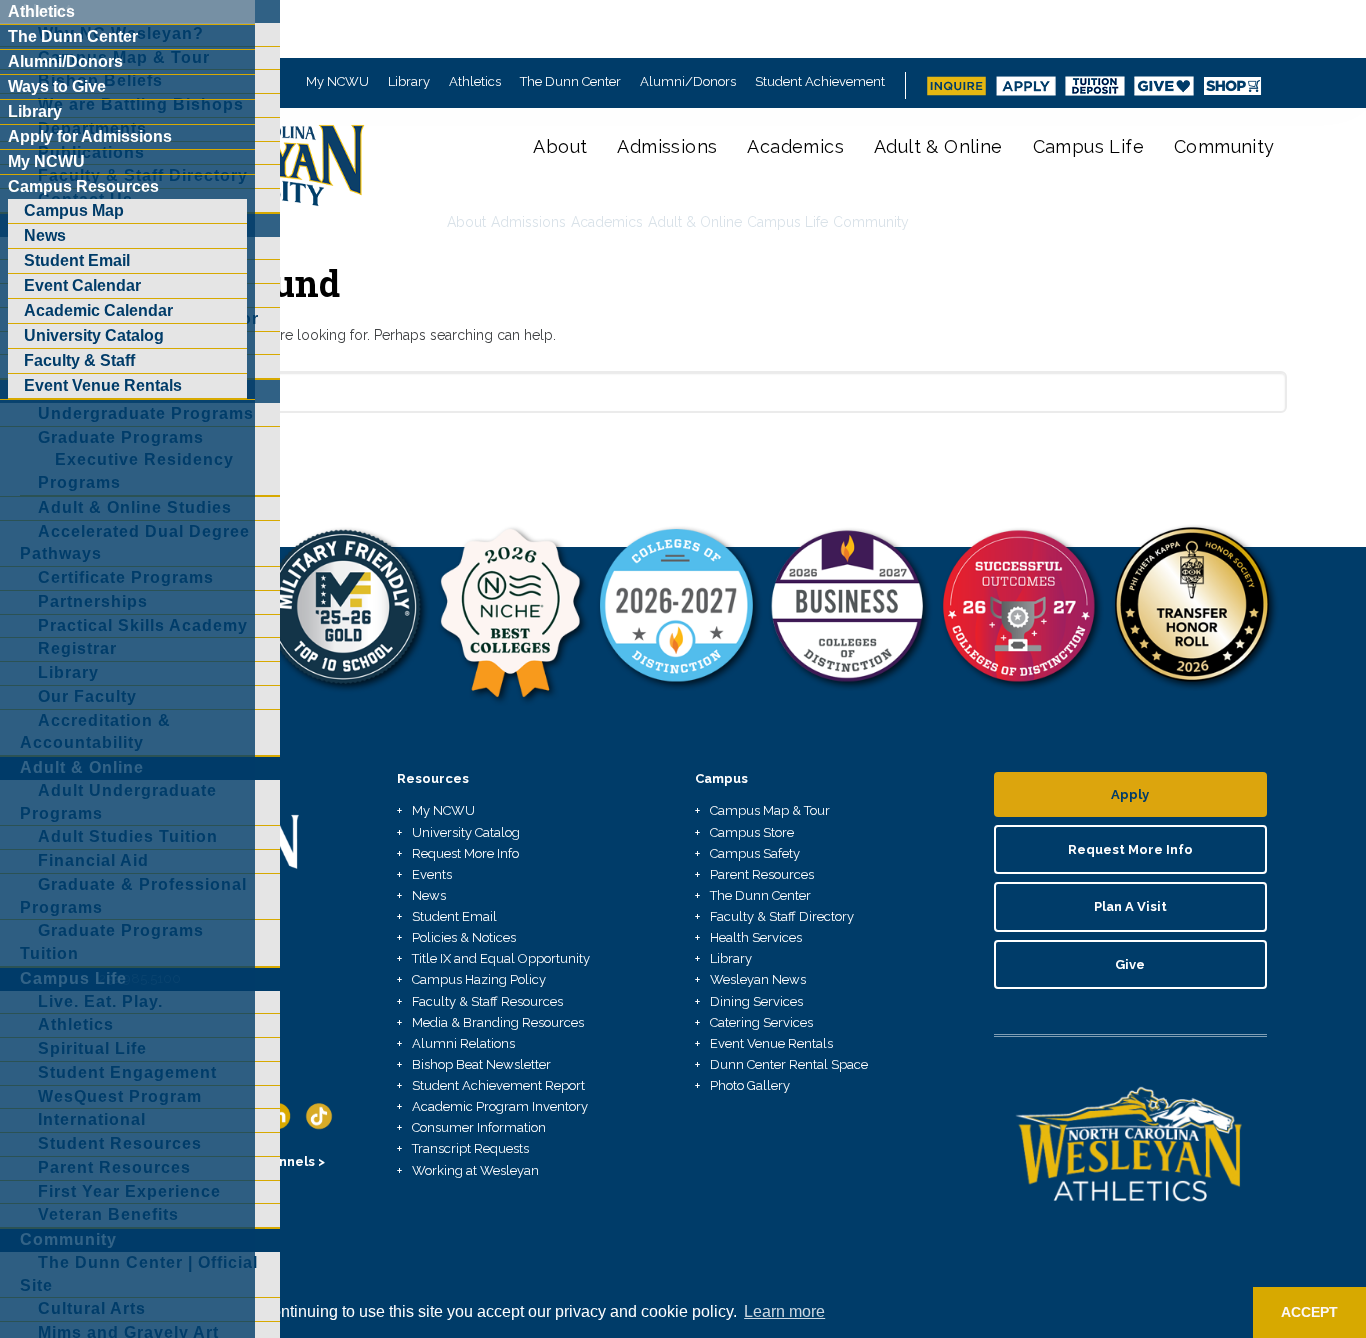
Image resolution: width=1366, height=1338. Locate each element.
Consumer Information (479, 1127)
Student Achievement (820, 81)
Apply (1130, 794)
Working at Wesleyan (475, 1170)
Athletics (475, 81)
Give (1130, 964)
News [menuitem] (45, 235)
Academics (795, 146)
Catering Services (761, 1022)
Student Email (454, 916)
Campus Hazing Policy (479, 979)
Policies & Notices (464, 937)
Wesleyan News (758, 979)
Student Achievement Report (498, 1085)
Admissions (667, 146)
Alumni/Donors (688, 81)
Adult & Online (938, 146)
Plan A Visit (1130, 906)
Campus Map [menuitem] (74, 210)
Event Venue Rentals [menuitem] (103, 385)
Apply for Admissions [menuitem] (90, 136)
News (429, 895)
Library (409, 81)
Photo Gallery (750, 1085)
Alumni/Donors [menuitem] (65, 61)
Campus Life (1088, 146)
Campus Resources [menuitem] (83, 186)
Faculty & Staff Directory (782, 916)
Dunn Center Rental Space (789, 1064)
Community (1224, 146)
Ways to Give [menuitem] (57, 86)
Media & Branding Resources (498, 1022)
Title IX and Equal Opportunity (501, 958)
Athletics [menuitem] (41, 11)
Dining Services (756, 1001)
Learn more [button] (784, 1311)
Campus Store (752, 832)
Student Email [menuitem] (77, 260)
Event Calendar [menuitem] (82, 285)
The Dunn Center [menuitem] (73, 36)
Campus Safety (755, 853)
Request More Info (465, 853)
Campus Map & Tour (770, 810)
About (560, 146)
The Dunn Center (570, 81)
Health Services (756, 937)
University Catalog (466, 832)
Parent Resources (762, 874)
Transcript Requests (470, 1148)
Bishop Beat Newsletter (481, 1064)
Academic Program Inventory (500, 1106)
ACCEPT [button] (1309, 1312)
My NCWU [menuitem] (46, 161)
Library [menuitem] (35, 111)
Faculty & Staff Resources (487, 1001)
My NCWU (337, 81)
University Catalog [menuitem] (94, 335)
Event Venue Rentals (771, 1043)
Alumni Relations (463, 1043)
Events (432, 874)
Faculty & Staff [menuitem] (79, 360)
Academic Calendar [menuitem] (98, 310)
